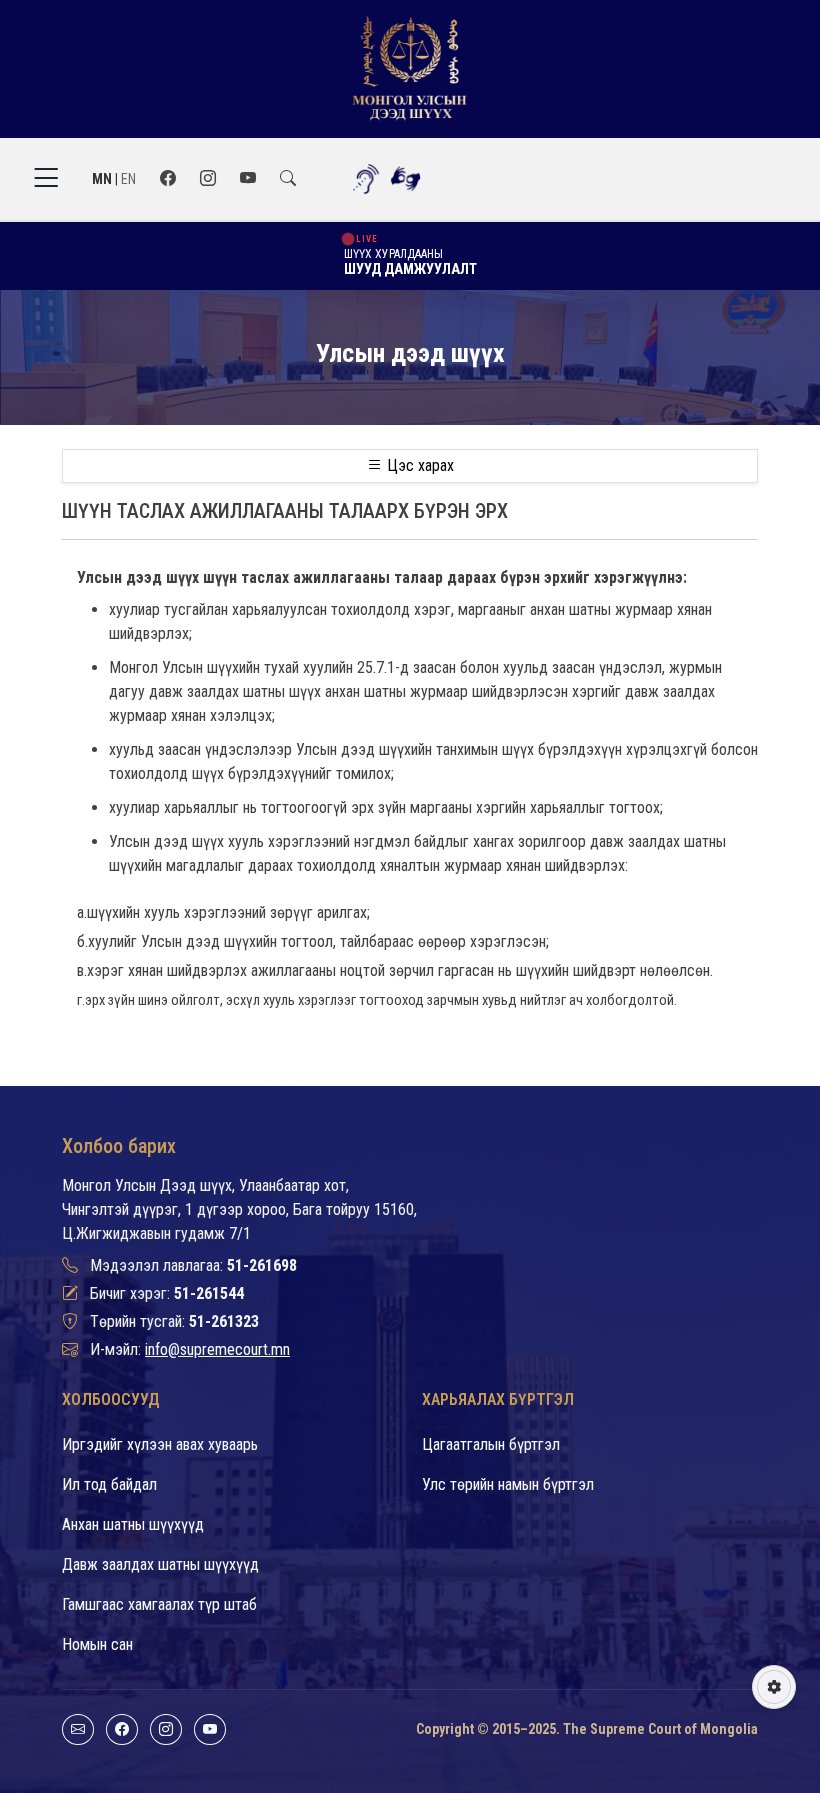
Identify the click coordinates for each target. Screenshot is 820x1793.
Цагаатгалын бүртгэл (491, 1444)
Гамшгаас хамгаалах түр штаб (159, 1604)
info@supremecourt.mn (217, 1349)
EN (128, 179)
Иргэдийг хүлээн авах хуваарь (160, 1444)
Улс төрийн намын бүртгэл (508, 1484)
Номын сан (97, 1644)
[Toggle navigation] (46, 178)
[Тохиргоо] (774, 1687)
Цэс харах (418, 465)
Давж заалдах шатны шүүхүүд (160, 1564)
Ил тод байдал (109, 1484)
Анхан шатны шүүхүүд (133, 1524)
